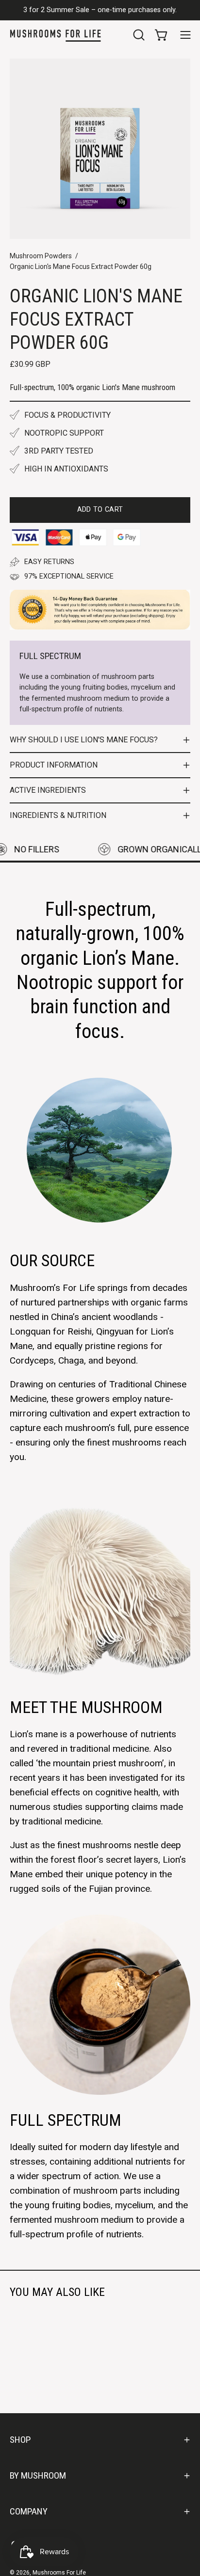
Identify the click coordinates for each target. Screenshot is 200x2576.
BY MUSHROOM (38, 2475)
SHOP (20, 2440)
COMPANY (29, 2511)
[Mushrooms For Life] (56, 35)
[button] (138, 35)
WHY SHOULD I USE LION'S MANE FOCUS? (84, 740)
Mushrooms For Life (59, 2573)
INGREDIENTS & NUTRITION (58, 815)
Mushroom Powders (41, 256)
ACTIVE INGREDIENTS (48, 790)
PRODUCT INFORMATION (54, 765)
